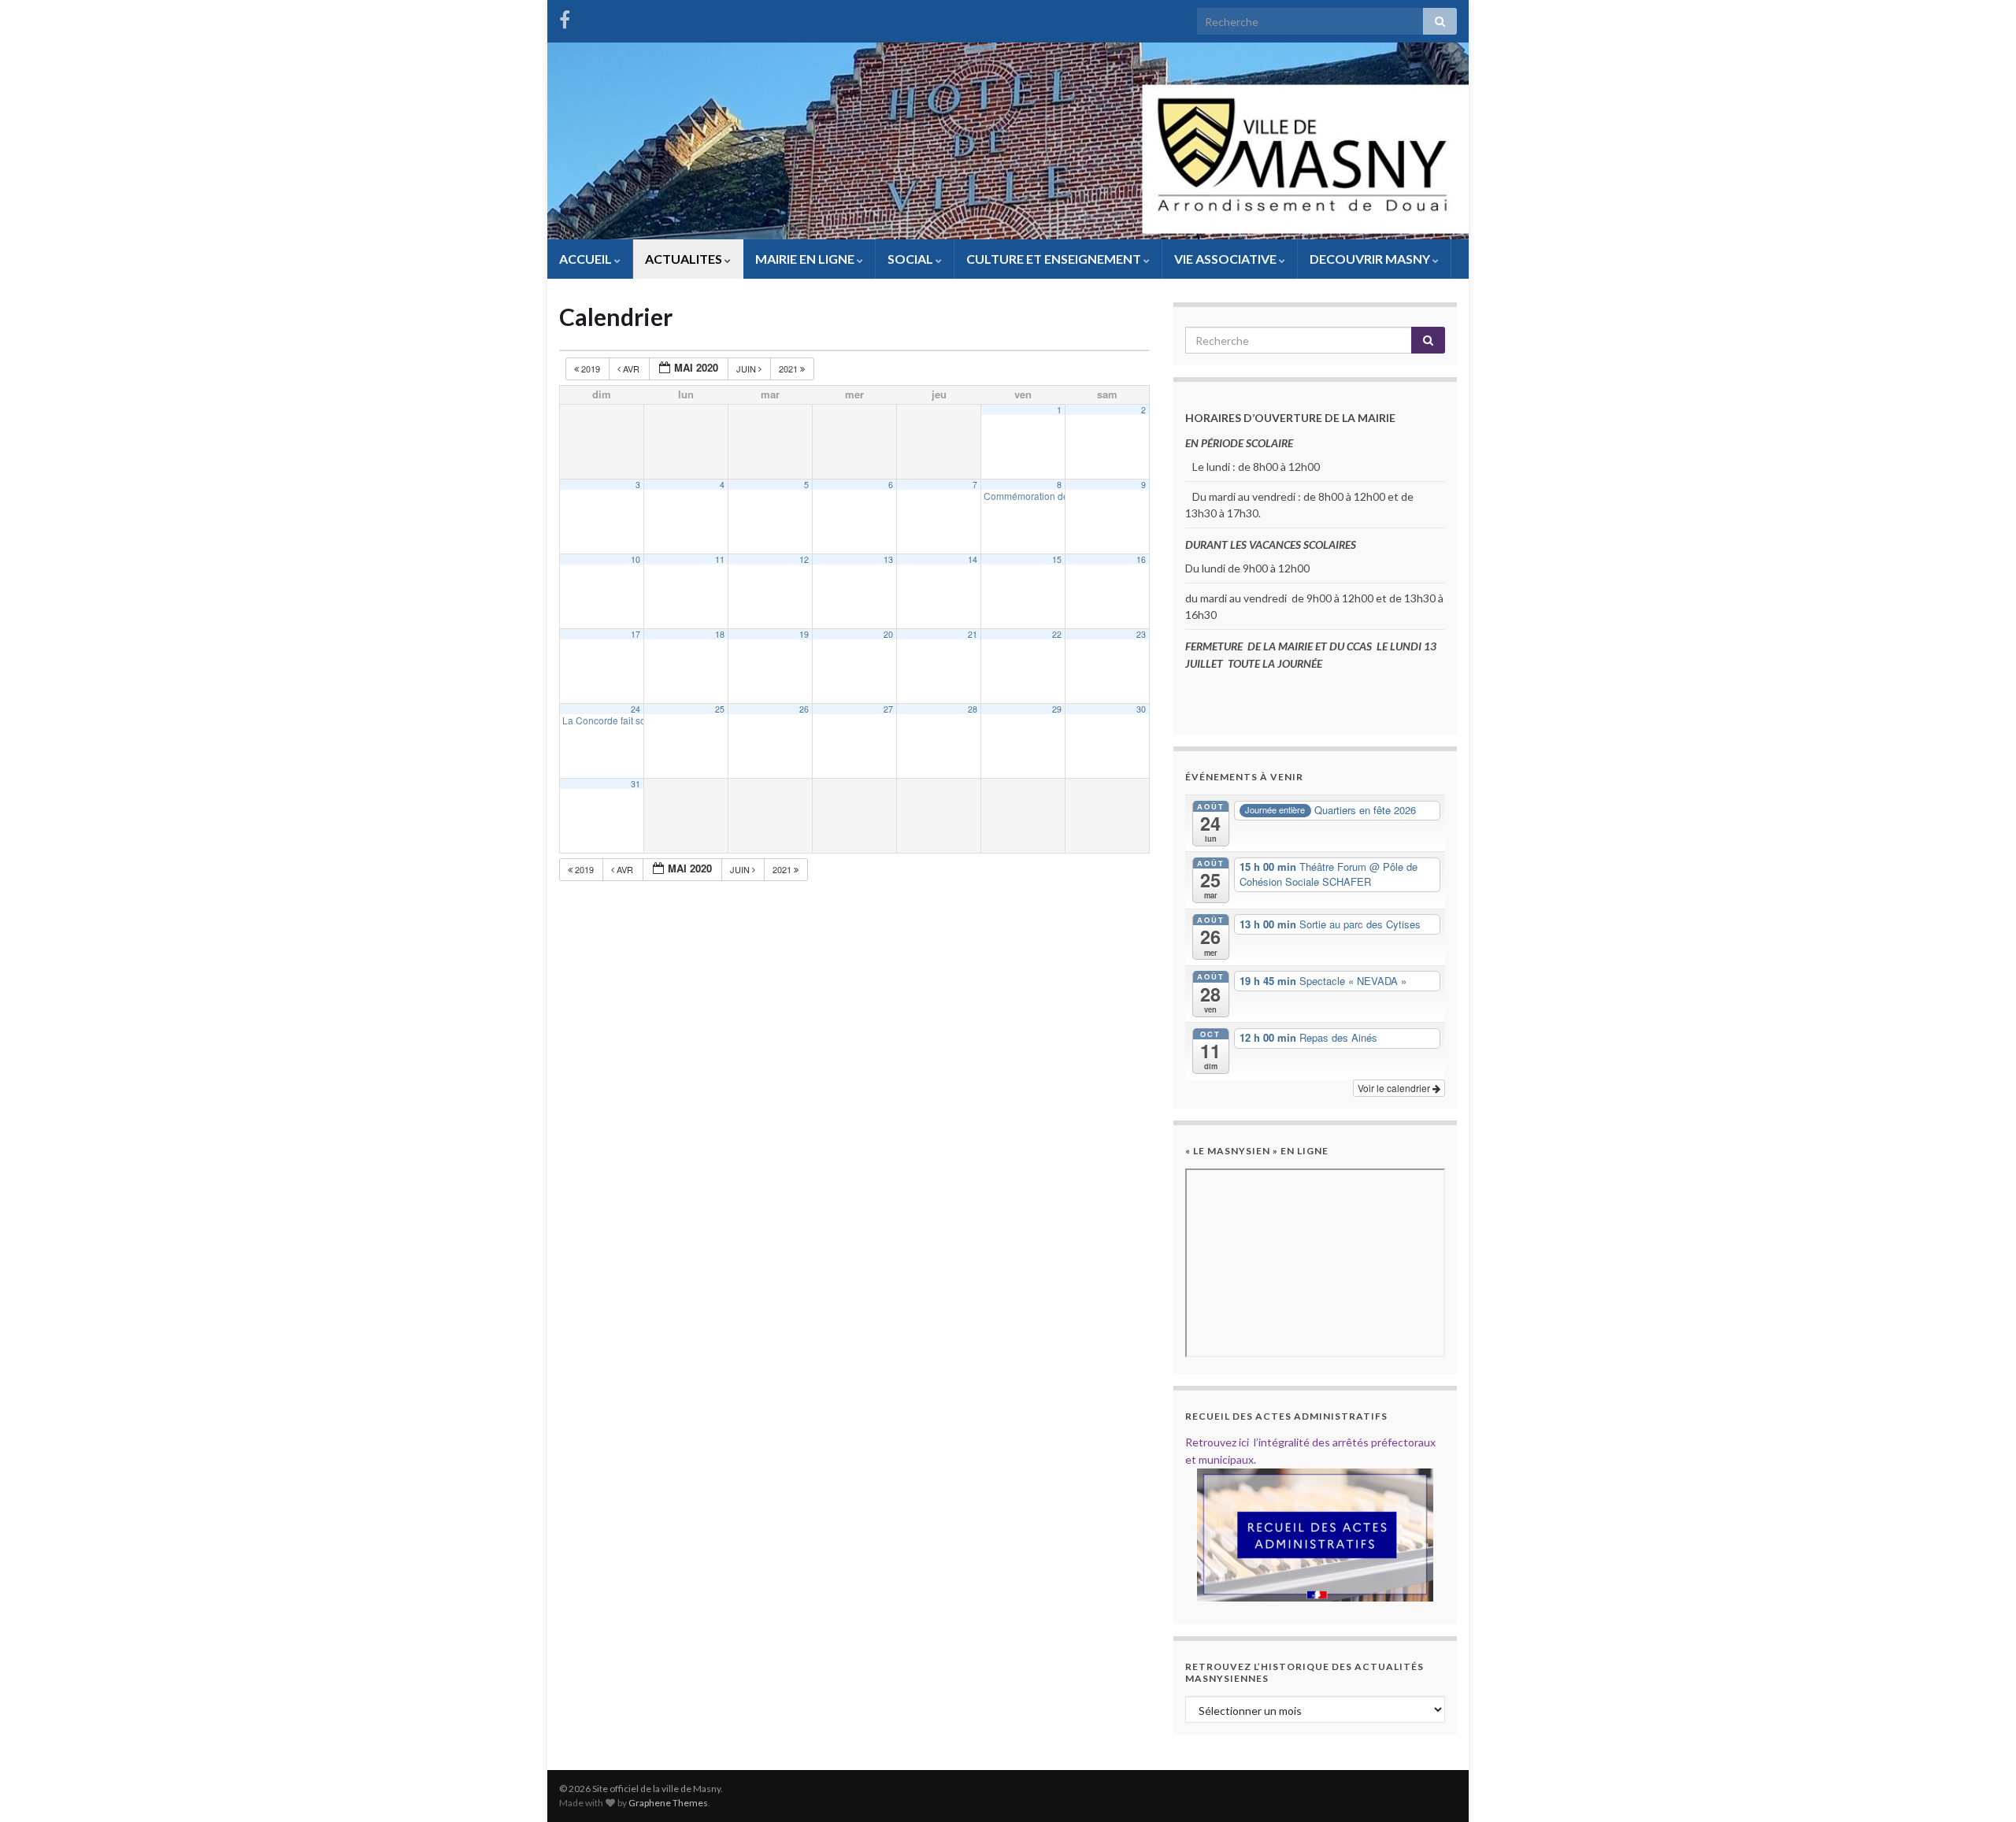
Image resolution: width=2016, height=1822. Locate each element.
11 (720, 559)
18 (720, 634)
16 (1141, 559)
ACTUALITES (685, 259)
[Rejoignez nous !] (565, 17)
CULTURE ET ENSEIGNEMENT (1055, 259)
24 (636, 709)
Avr (631, 368)
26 (804, 709)
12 (804, 559)
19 (804, 634)
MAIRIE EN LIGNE (806, 259)
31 (636, 784)
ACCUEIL (587, 259)
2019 (591, 368)
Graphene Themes (668, 1803)
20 (888, 634)
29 (1057, 709)
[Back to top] (1981, 1787)
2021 (789, 368)
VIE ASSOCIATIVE (1227, 259)
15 (1057, 559)
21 (973, 634)
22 (1057, 634)
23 (1141, 634)
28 (973, 709)
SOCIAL (912, 259)
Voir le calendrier (1395, 1088)
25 (720, 709)
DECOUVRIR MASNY (1371, 259)
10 (636, 559)
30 (1141, 709)
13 (888, 559)
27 (888, 709)
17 (636, 634)
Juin (747, 368)
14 (973, 559)
